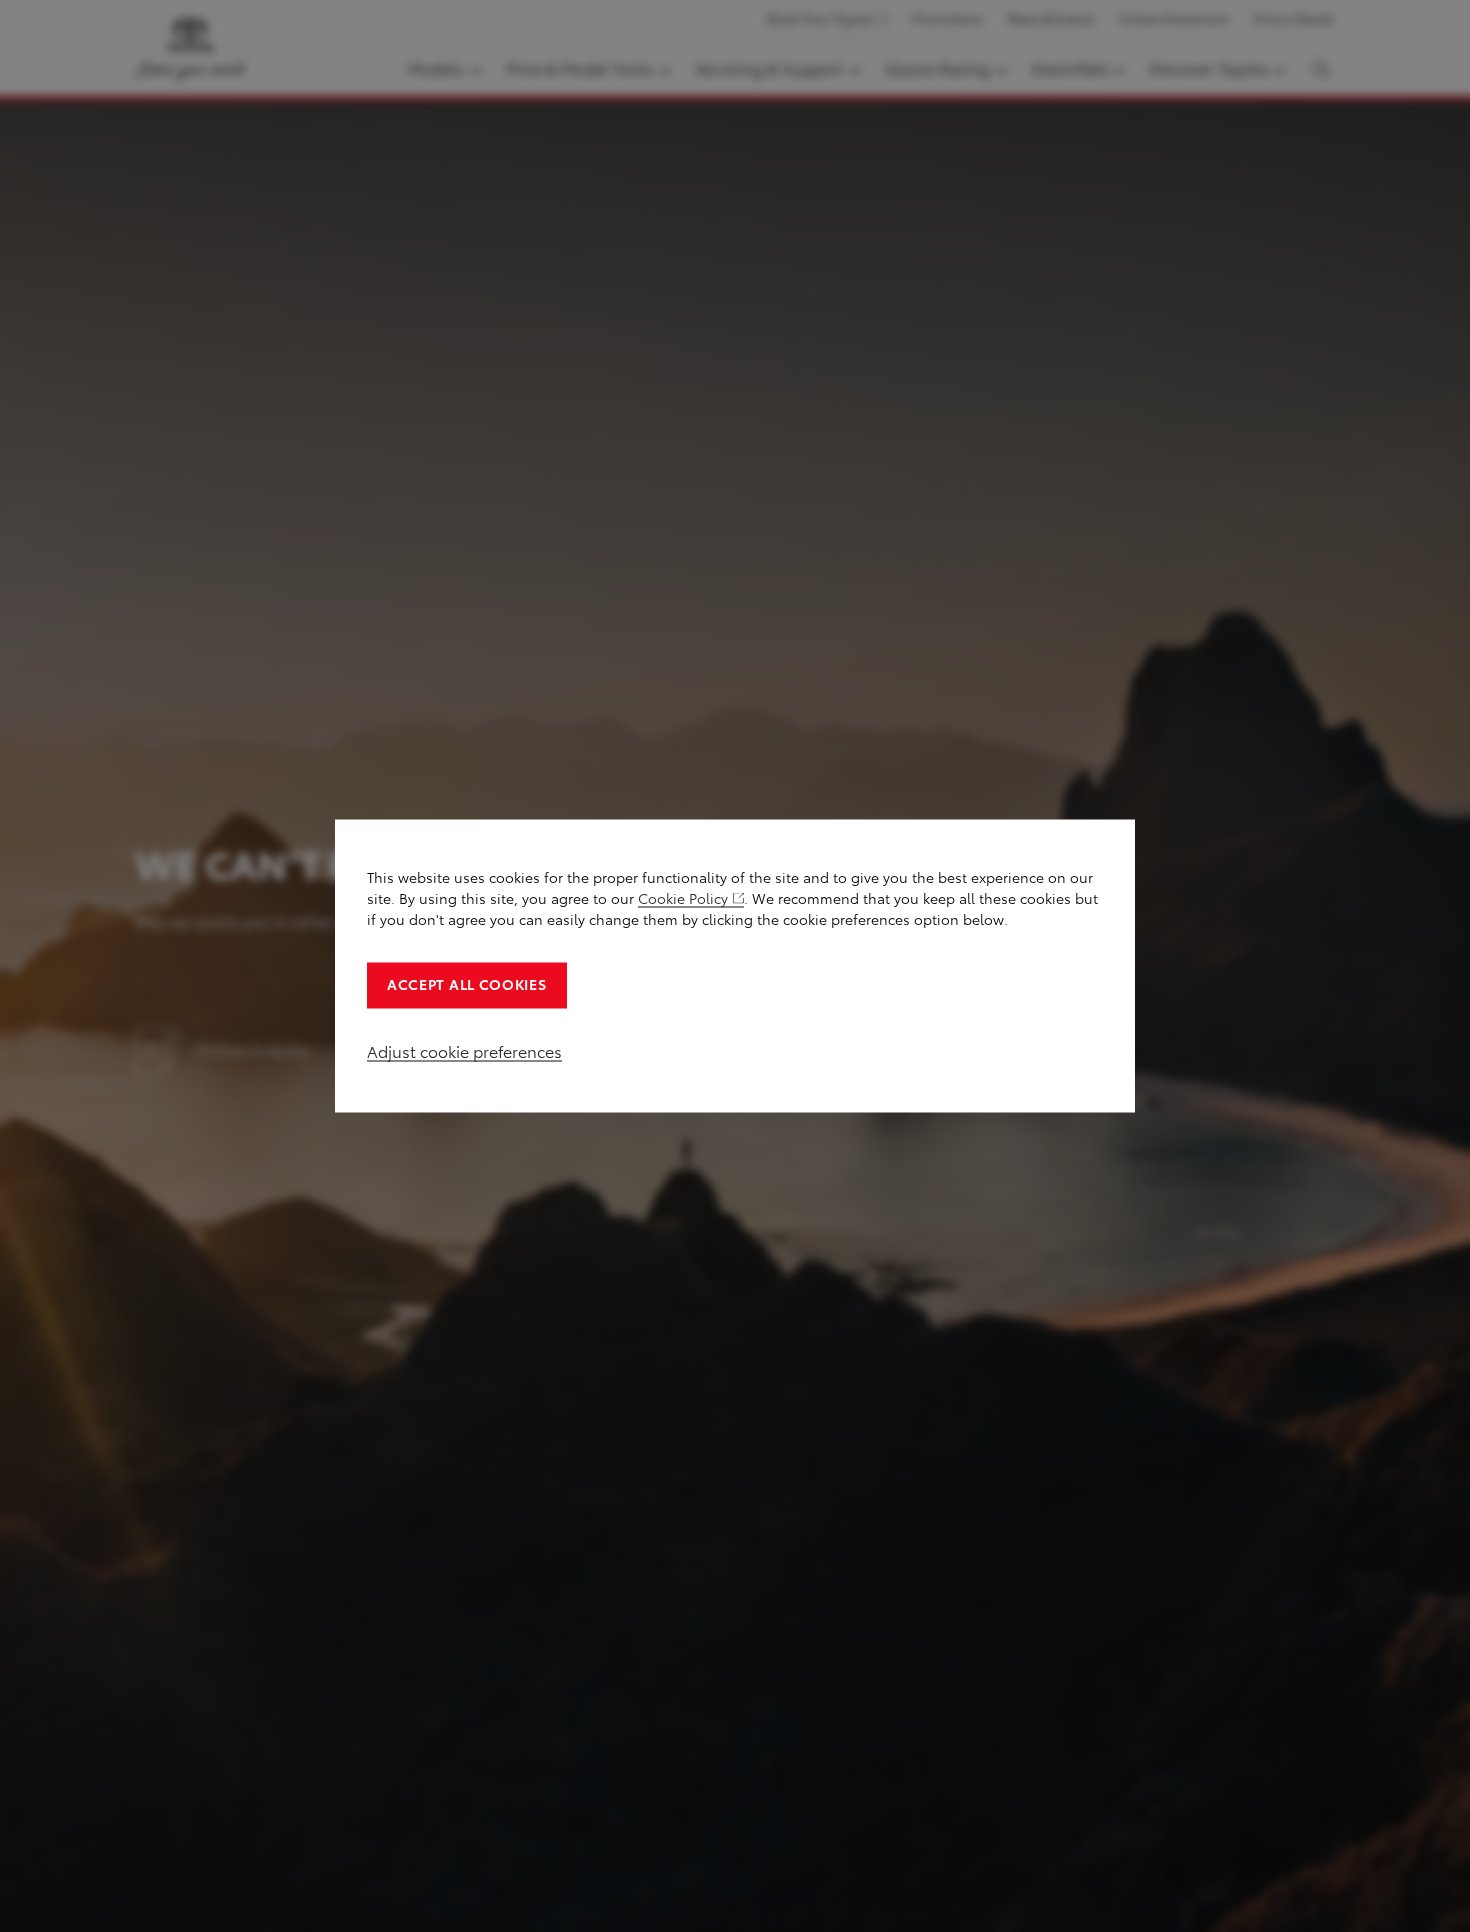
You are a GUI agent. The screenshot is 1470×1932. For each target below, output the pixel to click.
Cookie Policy (683, 899)
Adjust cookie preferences (464, 1052)
